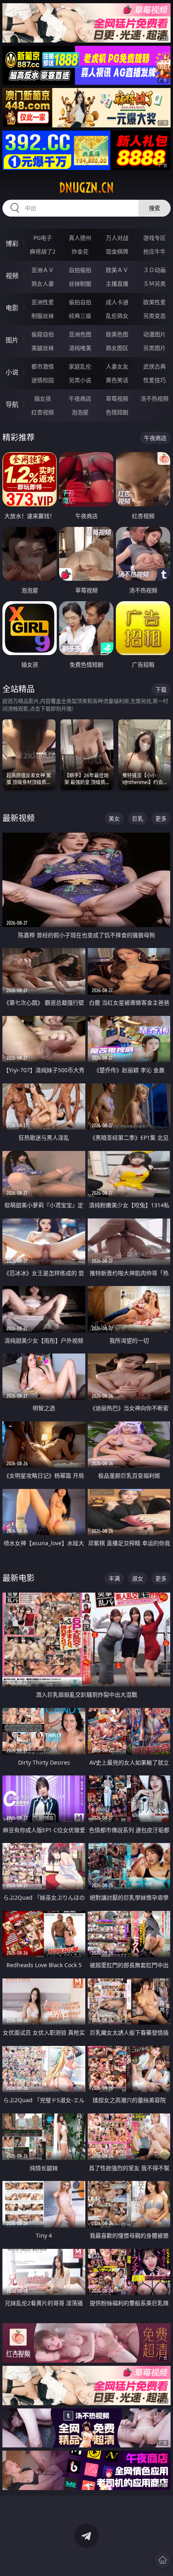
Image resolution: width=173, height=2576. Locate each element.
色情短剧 (117, 412)
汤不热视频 (154, 398)
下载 (161, 689)
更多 (161, 818)
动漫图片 (154, 334)
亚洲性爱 (43, 302)
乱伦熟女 (117, 316)
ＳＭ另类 (154, 284)
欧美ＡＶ (117, 270)
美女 (114, 818)
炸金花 (80, 251)
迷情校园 (43, 380)
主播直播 (117, 284)
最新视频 (19, 818)
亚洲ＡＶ (43, 270)
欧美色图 (117, 334)
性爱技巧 (154, 380)
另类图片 (154, 348)
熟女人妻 (43, 284)
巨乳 (138, 818)
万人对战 (117, 238)
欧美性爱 (154, 302)
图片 (12, 340)
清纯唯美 (80, 348)
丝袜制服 (80, 284)
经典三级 (80, 316)
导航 (12, 404)
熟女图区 (117, 348)
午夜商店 (80, 398)
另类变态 (154, 316)
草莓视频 (117, 398)
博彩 (12, 244)
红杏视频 (43, 412)
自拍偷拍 (80, 270)
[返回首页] (163, 2560)
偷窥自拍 (43, 334)
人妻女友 (117, 366)
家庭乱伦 (80, 366)
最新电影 (19, 1578)
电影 (12, 308)
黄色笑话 (117, 380)
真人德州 (80, 238)
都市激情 (43, 366)
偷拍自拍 (80, 302)
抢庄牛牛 (154, 251)
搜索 (154, 208)
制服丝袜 (43, 316)
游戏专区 (154, 238)
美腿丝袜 (43, 348)
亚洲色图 (80, 334)
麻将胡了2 (43, 251)
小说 (12, 372)
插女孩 (43, 398)
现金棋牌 (117, 251)
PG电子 (43, 238)
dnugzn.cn (86, 188)
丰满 (114, 1578)
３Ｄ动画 (154, 270)
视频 (12, 276)
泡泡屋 (80, 412)
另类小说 (80, 380)
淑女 (138, 1578)
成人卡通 (117, 302)
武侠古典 (154, 366)
